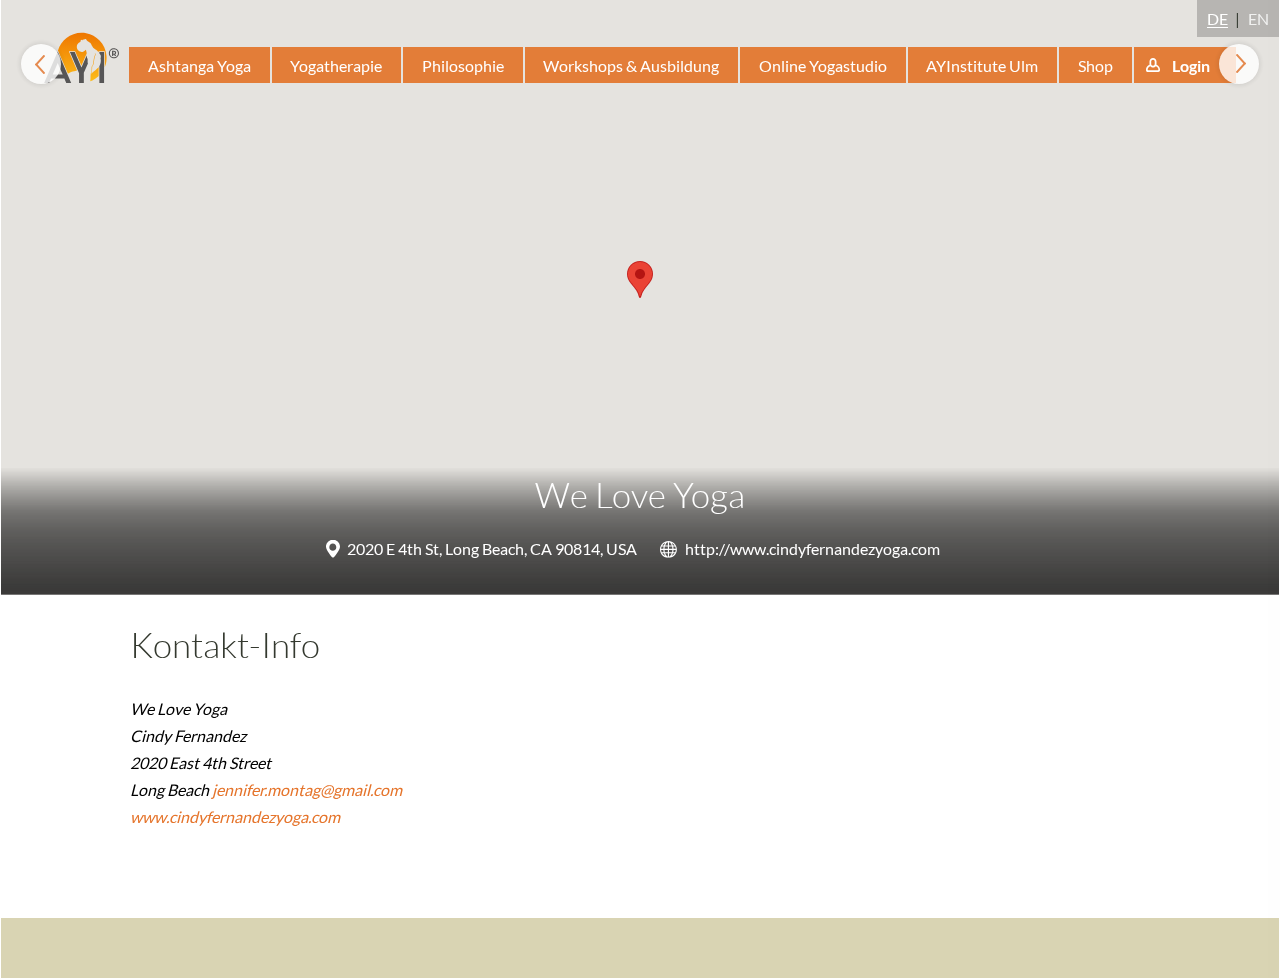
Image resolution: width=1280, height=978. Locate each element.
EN (1258, 18)
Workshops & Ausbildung (631, 65)
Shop (1095, 65)
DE (1217, 18)
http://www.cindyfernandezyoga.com (812, 548)
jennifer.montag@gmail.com (307, 789)
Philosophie (463, 65)
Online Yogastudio (823, 65)
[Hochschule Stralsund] (1239, 64)
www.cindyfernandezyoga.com (235, 816)
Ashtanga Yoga (199, 65)
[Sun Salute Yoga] (41, 64)
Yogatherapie (336, 65)
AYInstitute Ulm (982, 65)
